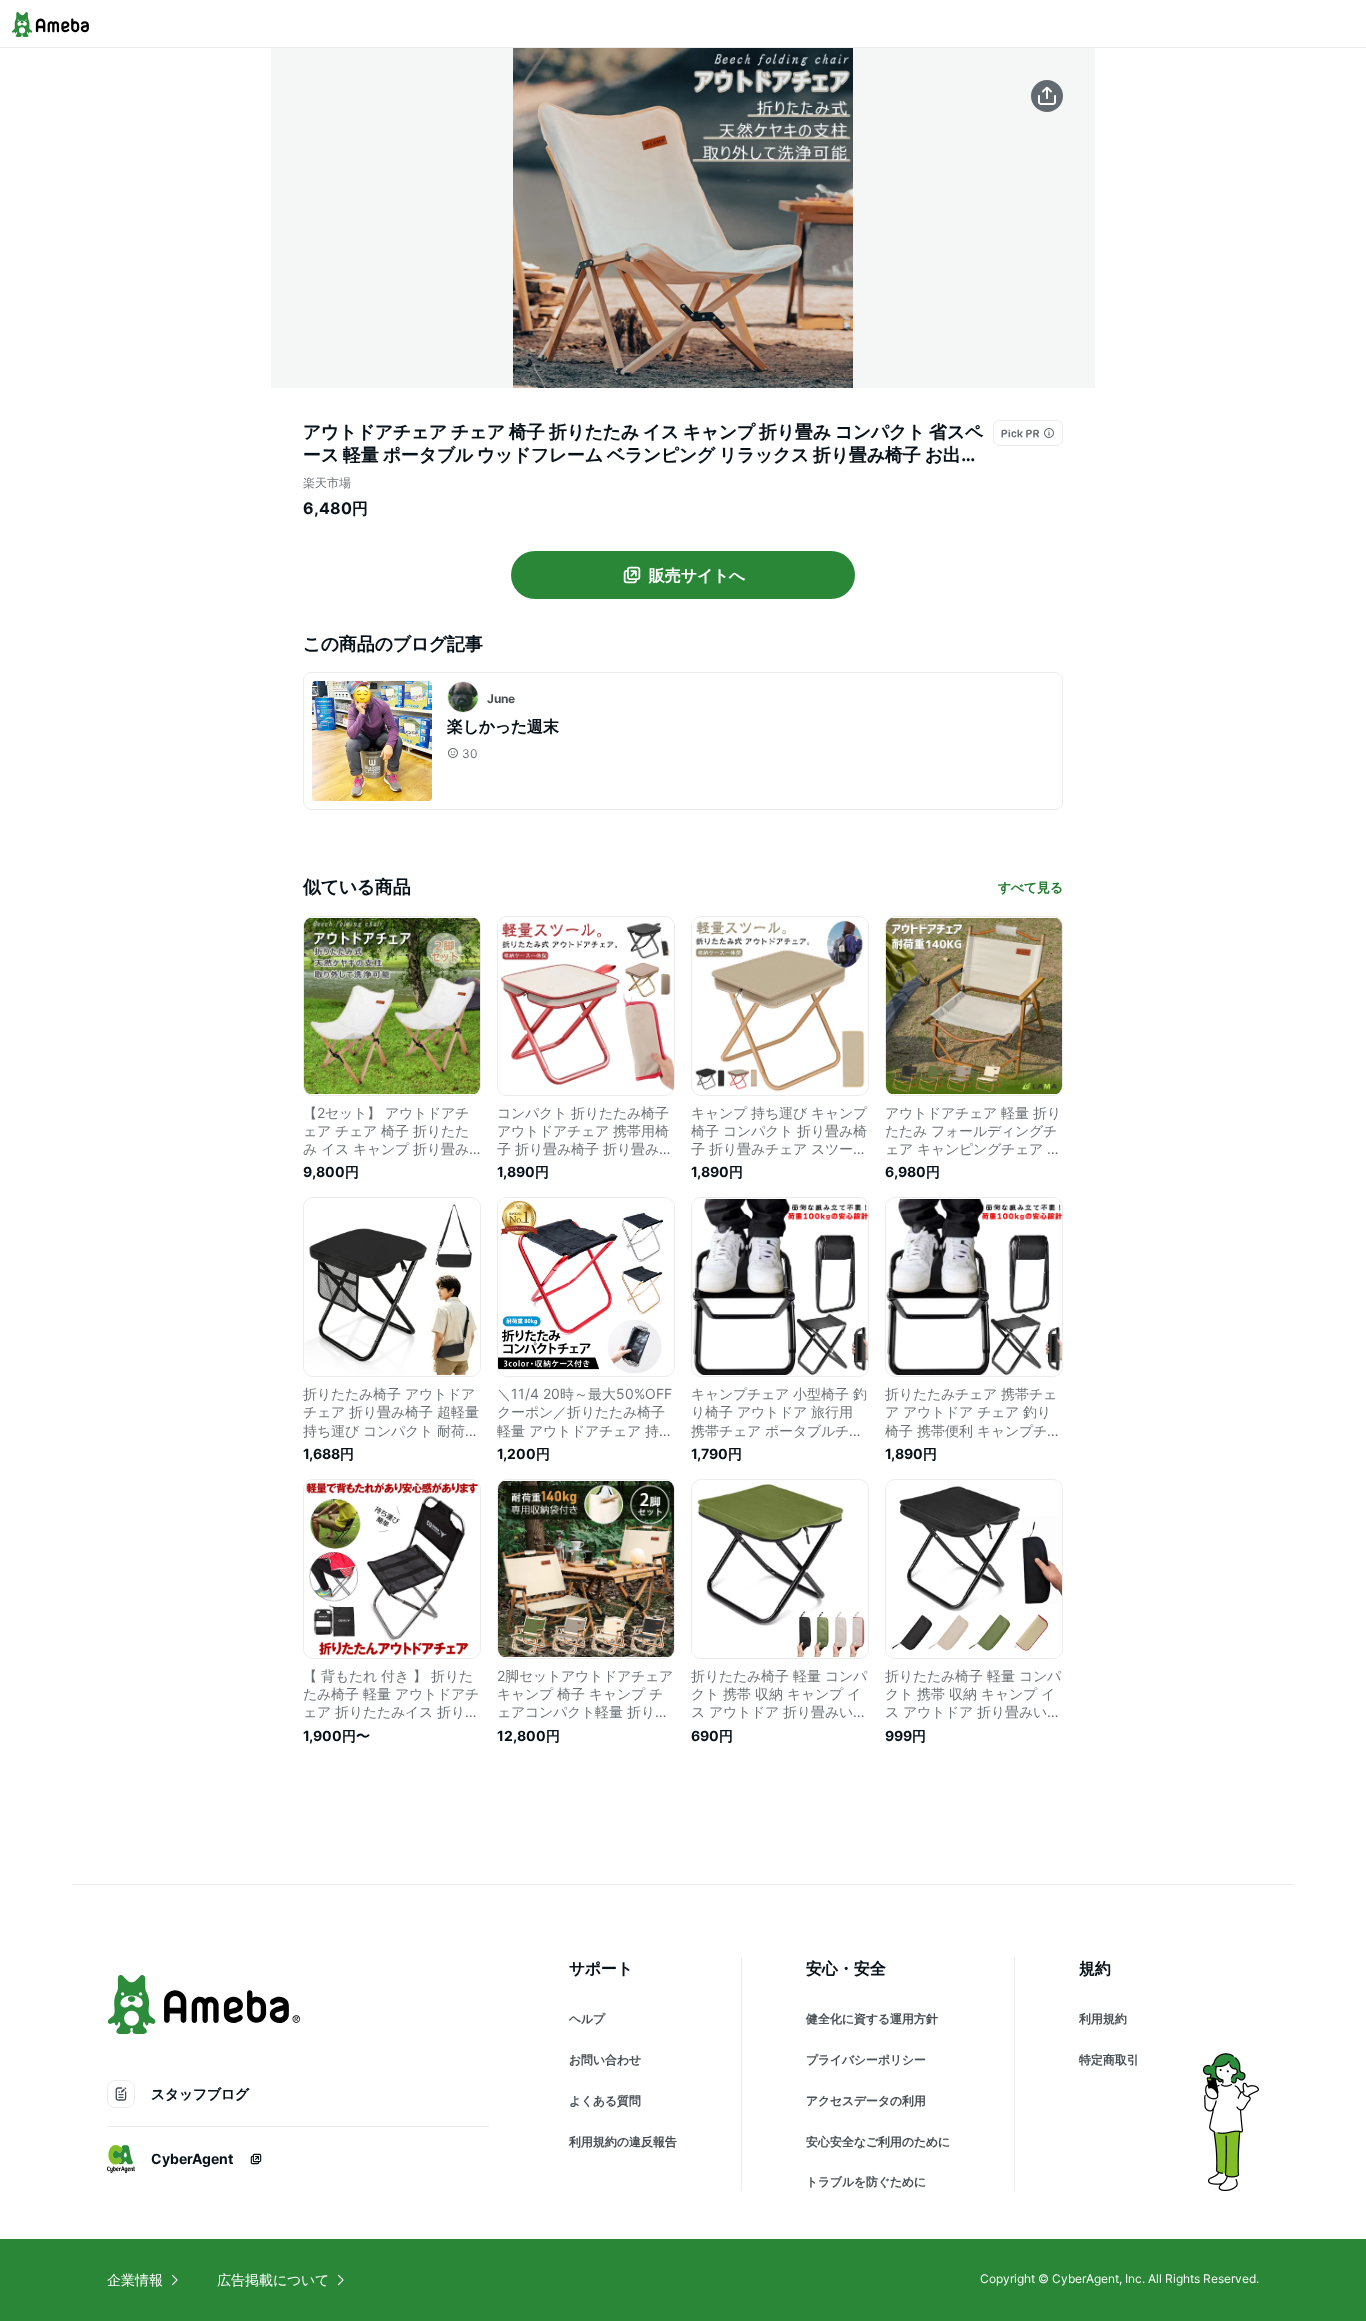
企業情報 (135, 2279)
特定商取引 (1109, 2059)
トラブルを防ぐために (866, 2181)
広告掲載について (273, 2279)
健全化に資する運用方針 (872, 2018)
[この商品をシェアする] (1047, 96)
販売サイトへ (697, 575)
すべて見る (1030, 887)
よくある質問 (605, 2100)
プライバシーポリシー (866, 2059)
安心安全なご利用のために (878, 2141)
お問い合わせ (605, 2059)
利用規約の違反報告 (623, 2141)
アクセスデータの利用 (866, 2100)
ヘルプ (587, 2018)
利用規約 (1103, 2018)
